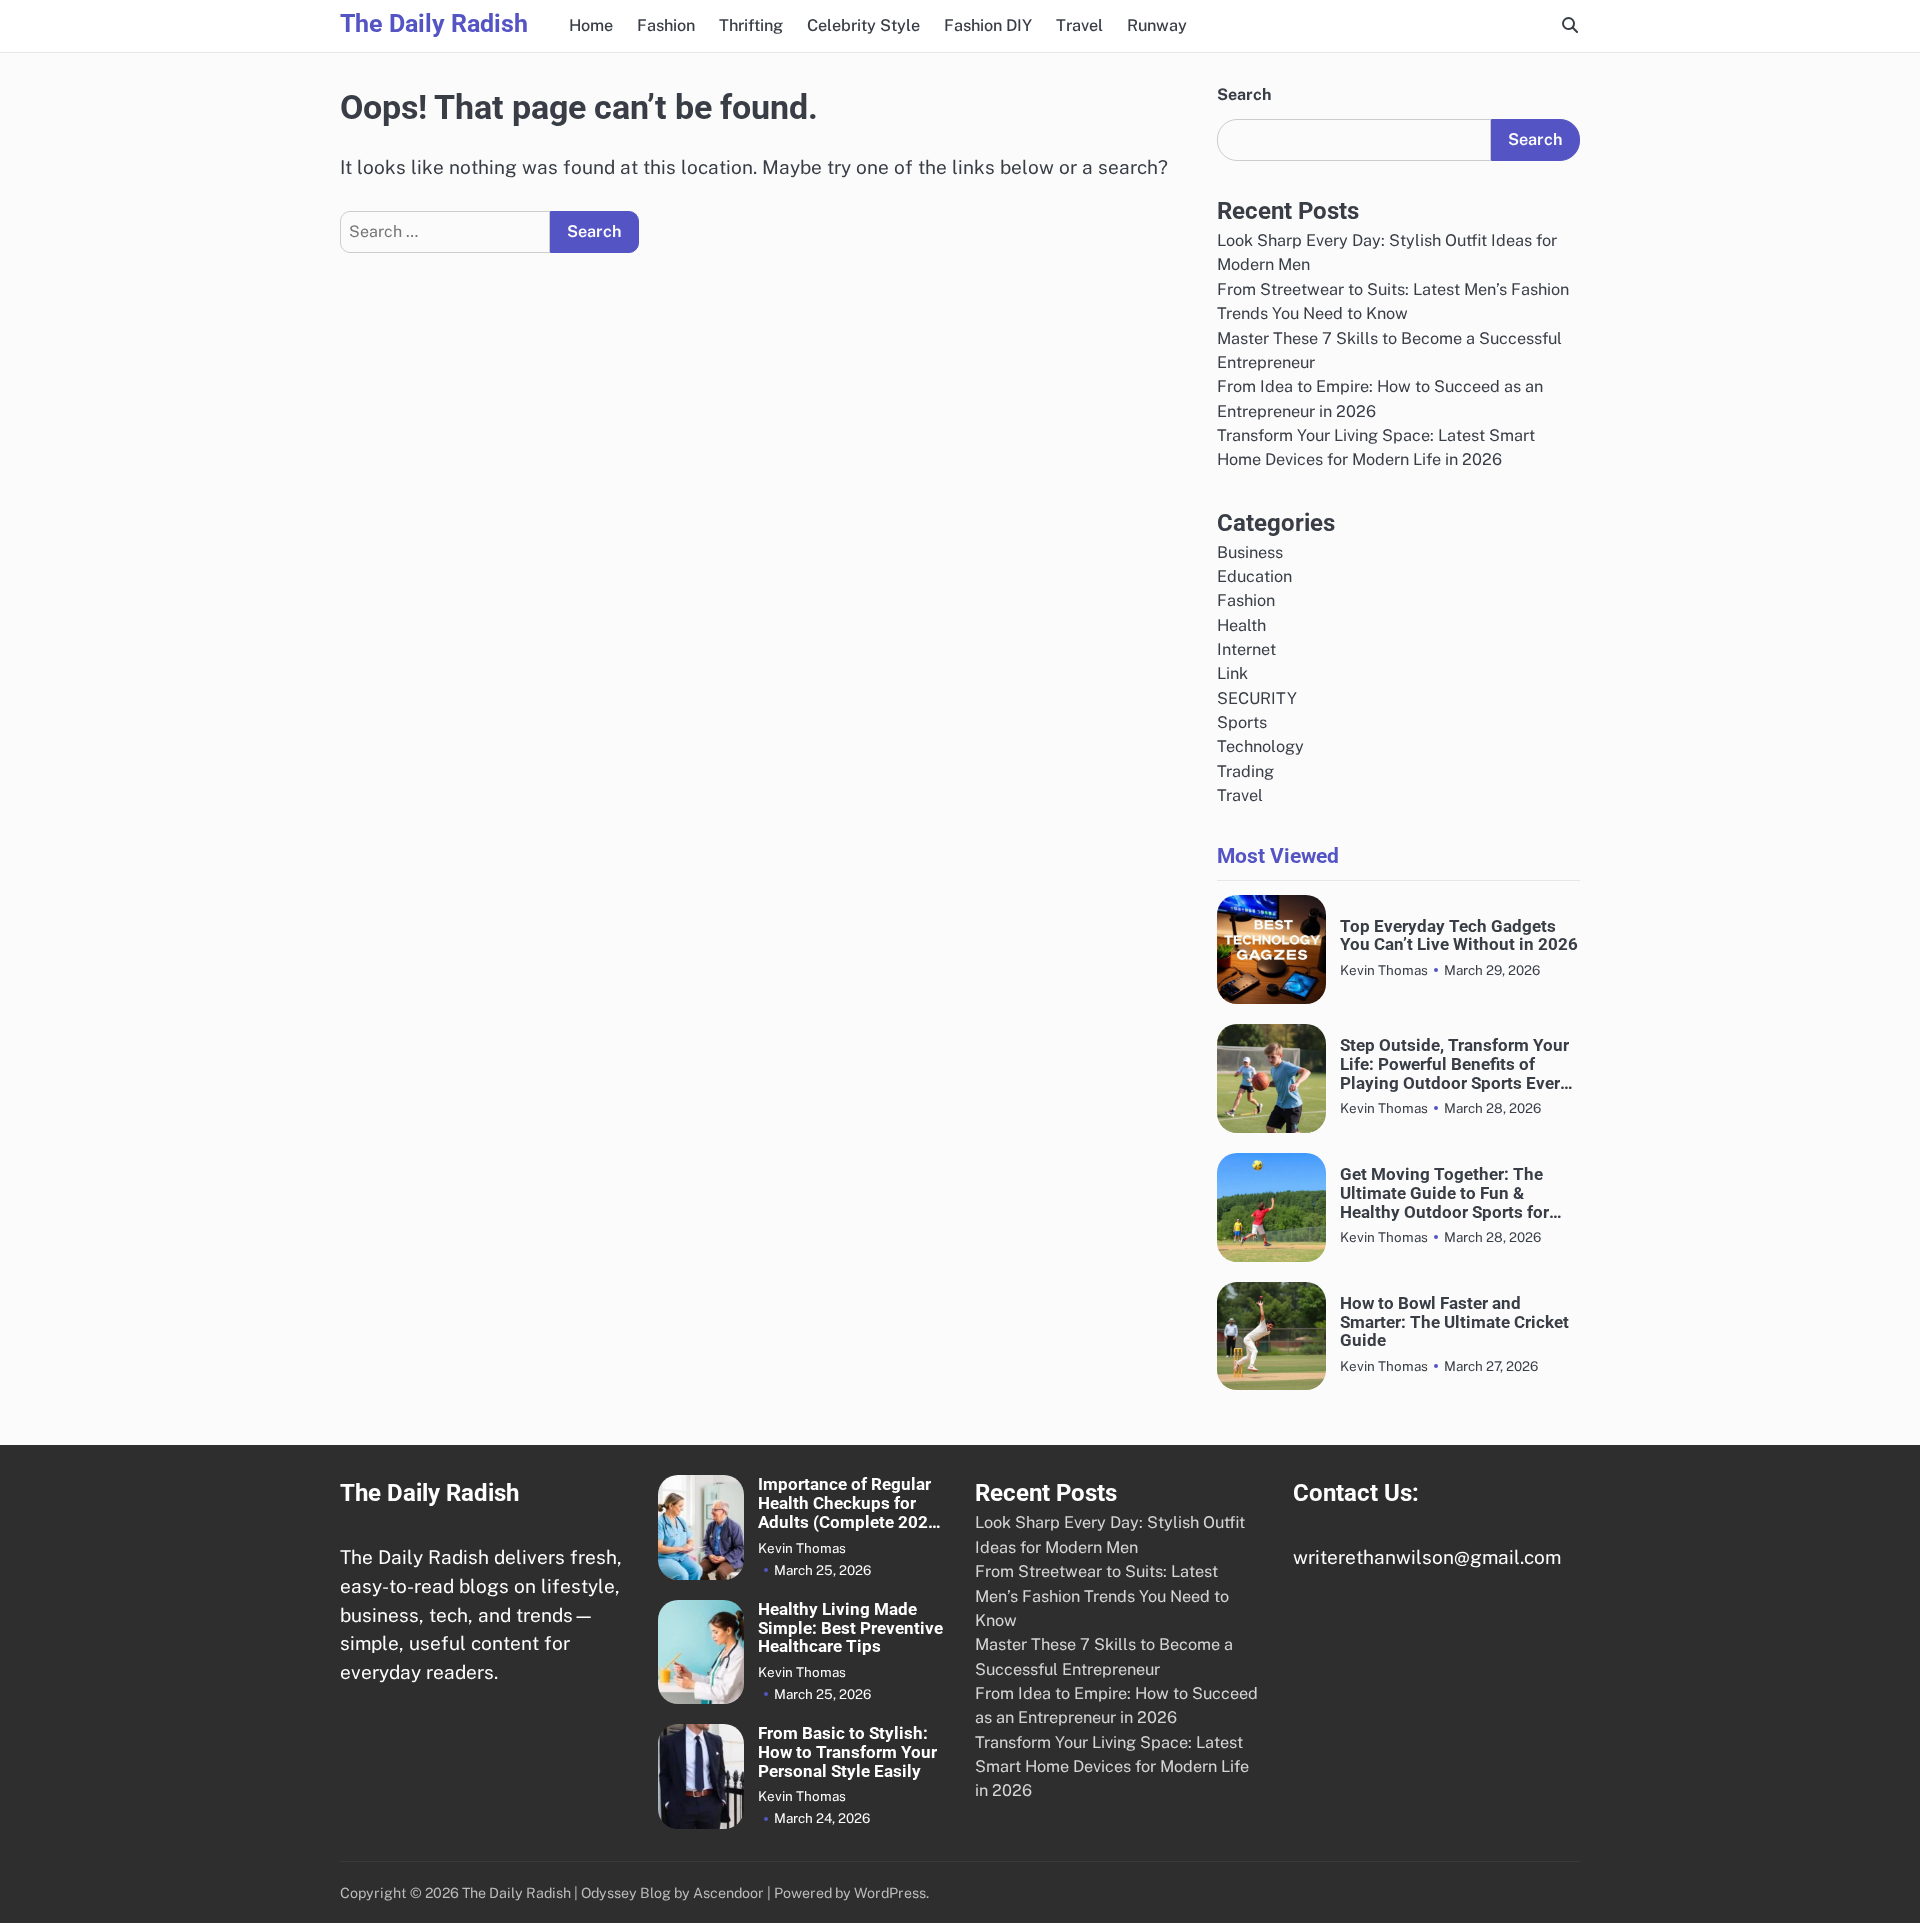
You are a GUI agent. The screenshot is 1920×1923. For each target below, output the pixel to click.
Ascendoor (728, 1892)
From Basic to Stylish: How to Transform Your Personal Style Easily (847, 1752)
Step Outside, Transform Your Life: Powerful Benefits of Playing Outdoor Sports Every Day (1454, 1064)
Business (1250, 552)
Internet (1246, 649)
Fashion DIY (988, 25)
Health (1241, 625)
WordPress (890, 1892)
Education (1254, 576)
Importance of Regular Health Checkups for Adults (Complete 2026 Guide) (848, 1503)
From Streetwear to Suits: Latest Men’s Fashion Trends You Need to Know (1102, 1596)
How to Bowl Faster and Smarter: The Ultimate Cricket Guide (1454, 1322)
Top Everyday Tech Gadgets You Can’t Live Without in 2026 (1459, 936)
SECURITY (1257, 698)
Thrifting (751, 25)
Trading (1245, 771)
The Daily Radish (434, 23)
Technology (1260, 746)
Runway (1157, 25)
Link (1232, 673)
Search (1244, 94)
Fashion (666, 25)
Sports (1242, 722)
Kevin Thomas (1384, 970)
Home (591, 25)
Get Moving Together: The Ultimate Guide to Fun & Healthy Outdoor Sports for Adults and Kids (1444, 1193)
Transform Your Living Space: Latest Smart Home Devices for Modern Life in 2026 (1112, 1767)
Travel (1079, 25)
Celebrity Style (863, 25)
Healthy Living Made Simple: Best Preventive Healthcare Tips (850, 1628)
